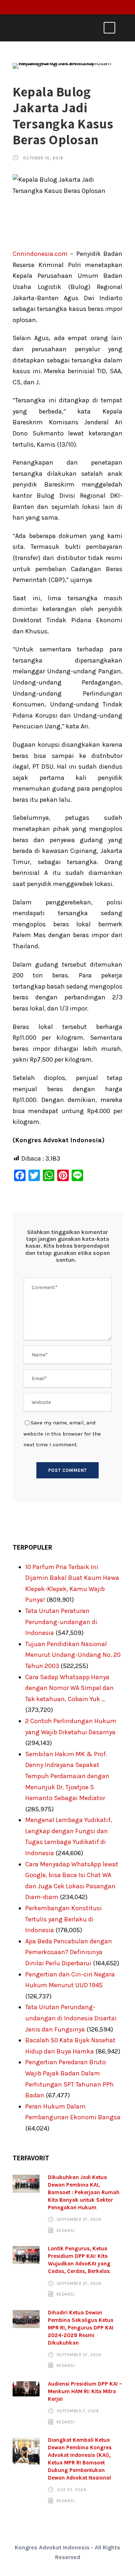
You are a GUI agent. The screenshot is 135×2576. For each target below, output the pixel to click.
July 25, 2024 (71, 2490)
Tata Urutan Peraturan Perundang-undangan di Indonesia (61, 1622)
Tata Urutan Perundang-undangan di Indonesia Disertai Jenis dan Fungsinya (71, 2018)
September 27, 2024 (79, 2219)
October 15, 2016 (43, 158)
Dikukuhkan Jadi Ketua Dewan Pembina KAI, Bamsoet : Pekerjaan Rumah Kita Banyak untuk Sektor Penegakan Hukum (84, 2192)
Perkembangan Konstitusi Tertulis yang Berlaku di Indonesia (64, 1919)
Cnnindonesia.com (40, 254)
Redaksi (66, 2231)
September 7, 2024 (78, 2411)
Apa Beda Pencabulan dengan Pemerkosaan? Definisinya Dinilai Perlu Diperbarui (69, 1952)
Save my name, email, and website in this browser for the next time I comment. (62, 1434)
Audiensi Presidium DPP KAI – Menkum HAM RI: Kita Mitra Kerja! (85, 2391)
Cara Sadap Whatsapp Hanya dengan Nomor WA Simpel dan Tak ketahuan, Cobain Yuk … (69, 1688)
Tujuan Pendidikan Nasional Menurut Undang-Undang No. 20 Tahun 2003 (73, 1655)
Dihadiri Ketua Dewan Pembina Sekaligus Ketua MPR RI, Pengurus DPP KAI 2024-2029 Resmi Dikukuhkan (81, 2328)
